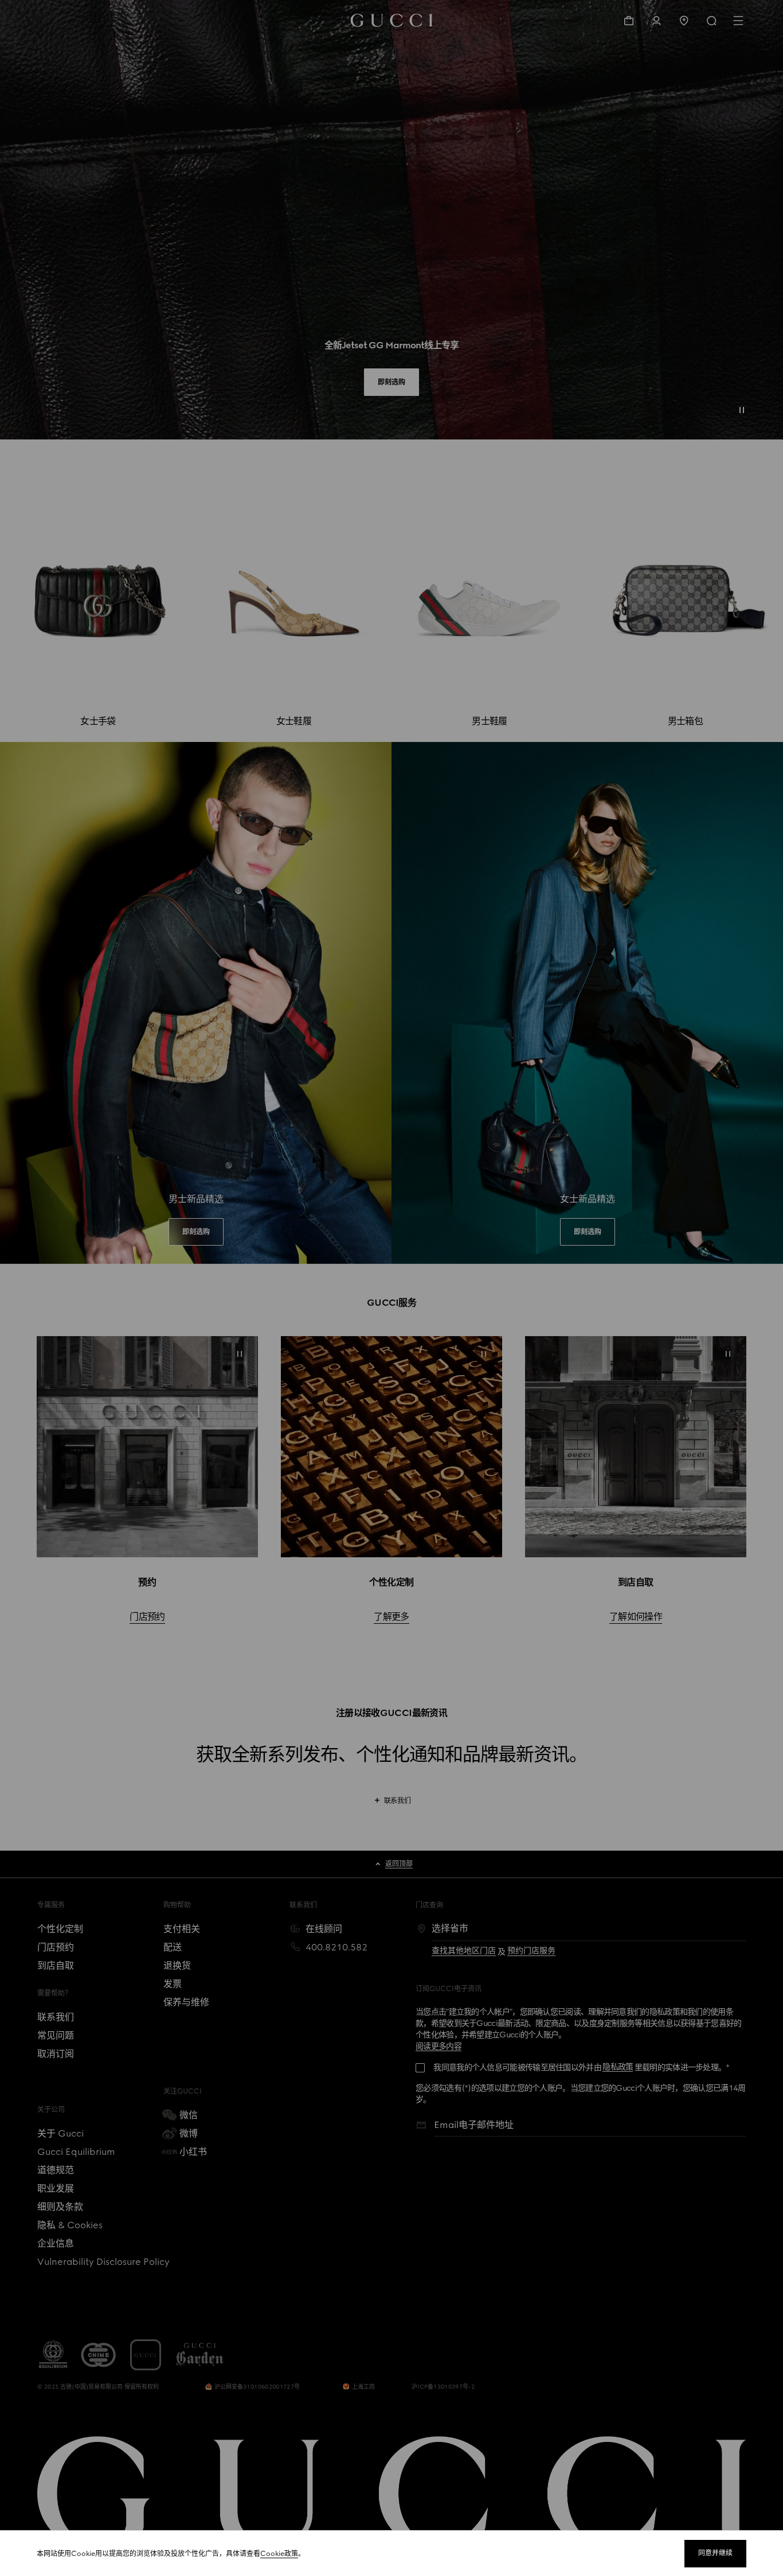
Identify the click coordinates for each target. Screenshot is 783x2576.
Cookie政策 (279, 2554)
